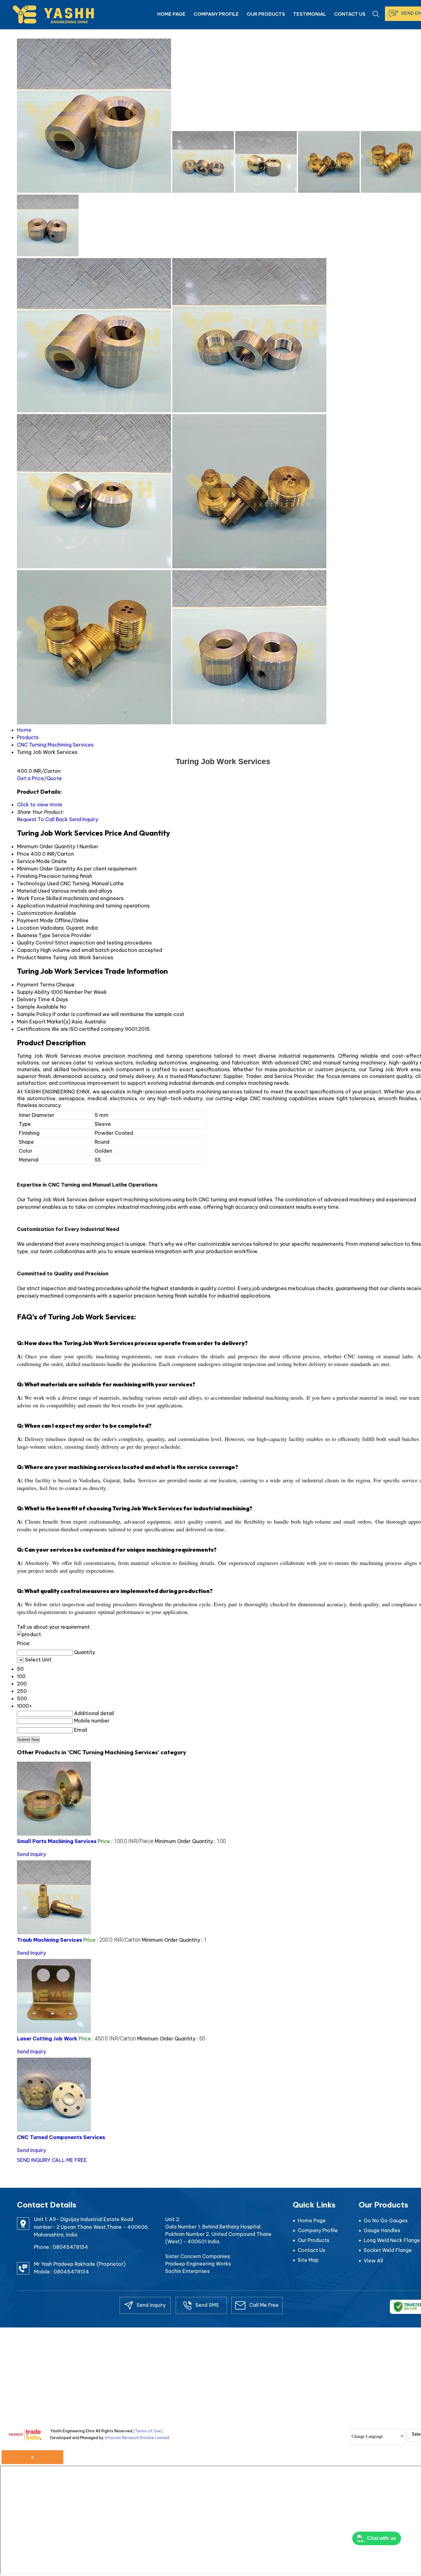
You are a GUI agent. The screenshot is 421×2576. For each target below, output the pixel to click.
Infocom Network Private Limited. (137, 2438)
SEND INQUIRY (34, 2160)
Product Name (34, 957)
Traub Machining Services (49, 1940)
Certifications (34, 1029)
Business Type (34, 935)
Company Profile (216, 14)
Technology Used (38, 883)
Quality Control (35, 943)
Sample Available (38, 1007)
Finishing (27, 876)
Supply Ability (33, 992)
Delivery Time (33, 999)
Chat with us (382, 2538)
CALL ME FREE (69, 2160)
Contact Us (350, 14)
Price (23, 854)
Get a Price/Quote (39, 778)
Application (31, 906)
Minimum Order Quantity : (190, 1841)
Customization (35, 913)
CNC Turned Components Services (61, 2137)
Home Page (171, 14)
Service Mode (33, 861)
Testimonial (310, 14)
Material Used (33, 891)
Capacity (28, 950)
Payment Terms (36, 985)
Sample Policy (34, 1014)
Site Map (308, 2260)
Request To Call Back (42, 819)
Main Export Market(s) (44, 1022)
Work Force (31, 898)
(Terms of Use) (148, 2431)
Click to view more (40, 804)
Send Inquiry (84, 819)
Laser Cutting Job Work (47, 2039)
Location (28, 928)
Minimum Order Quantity (46, 846)
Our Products (266, 14)
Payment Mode (35, 920)
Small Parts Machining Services (57, 1841)
